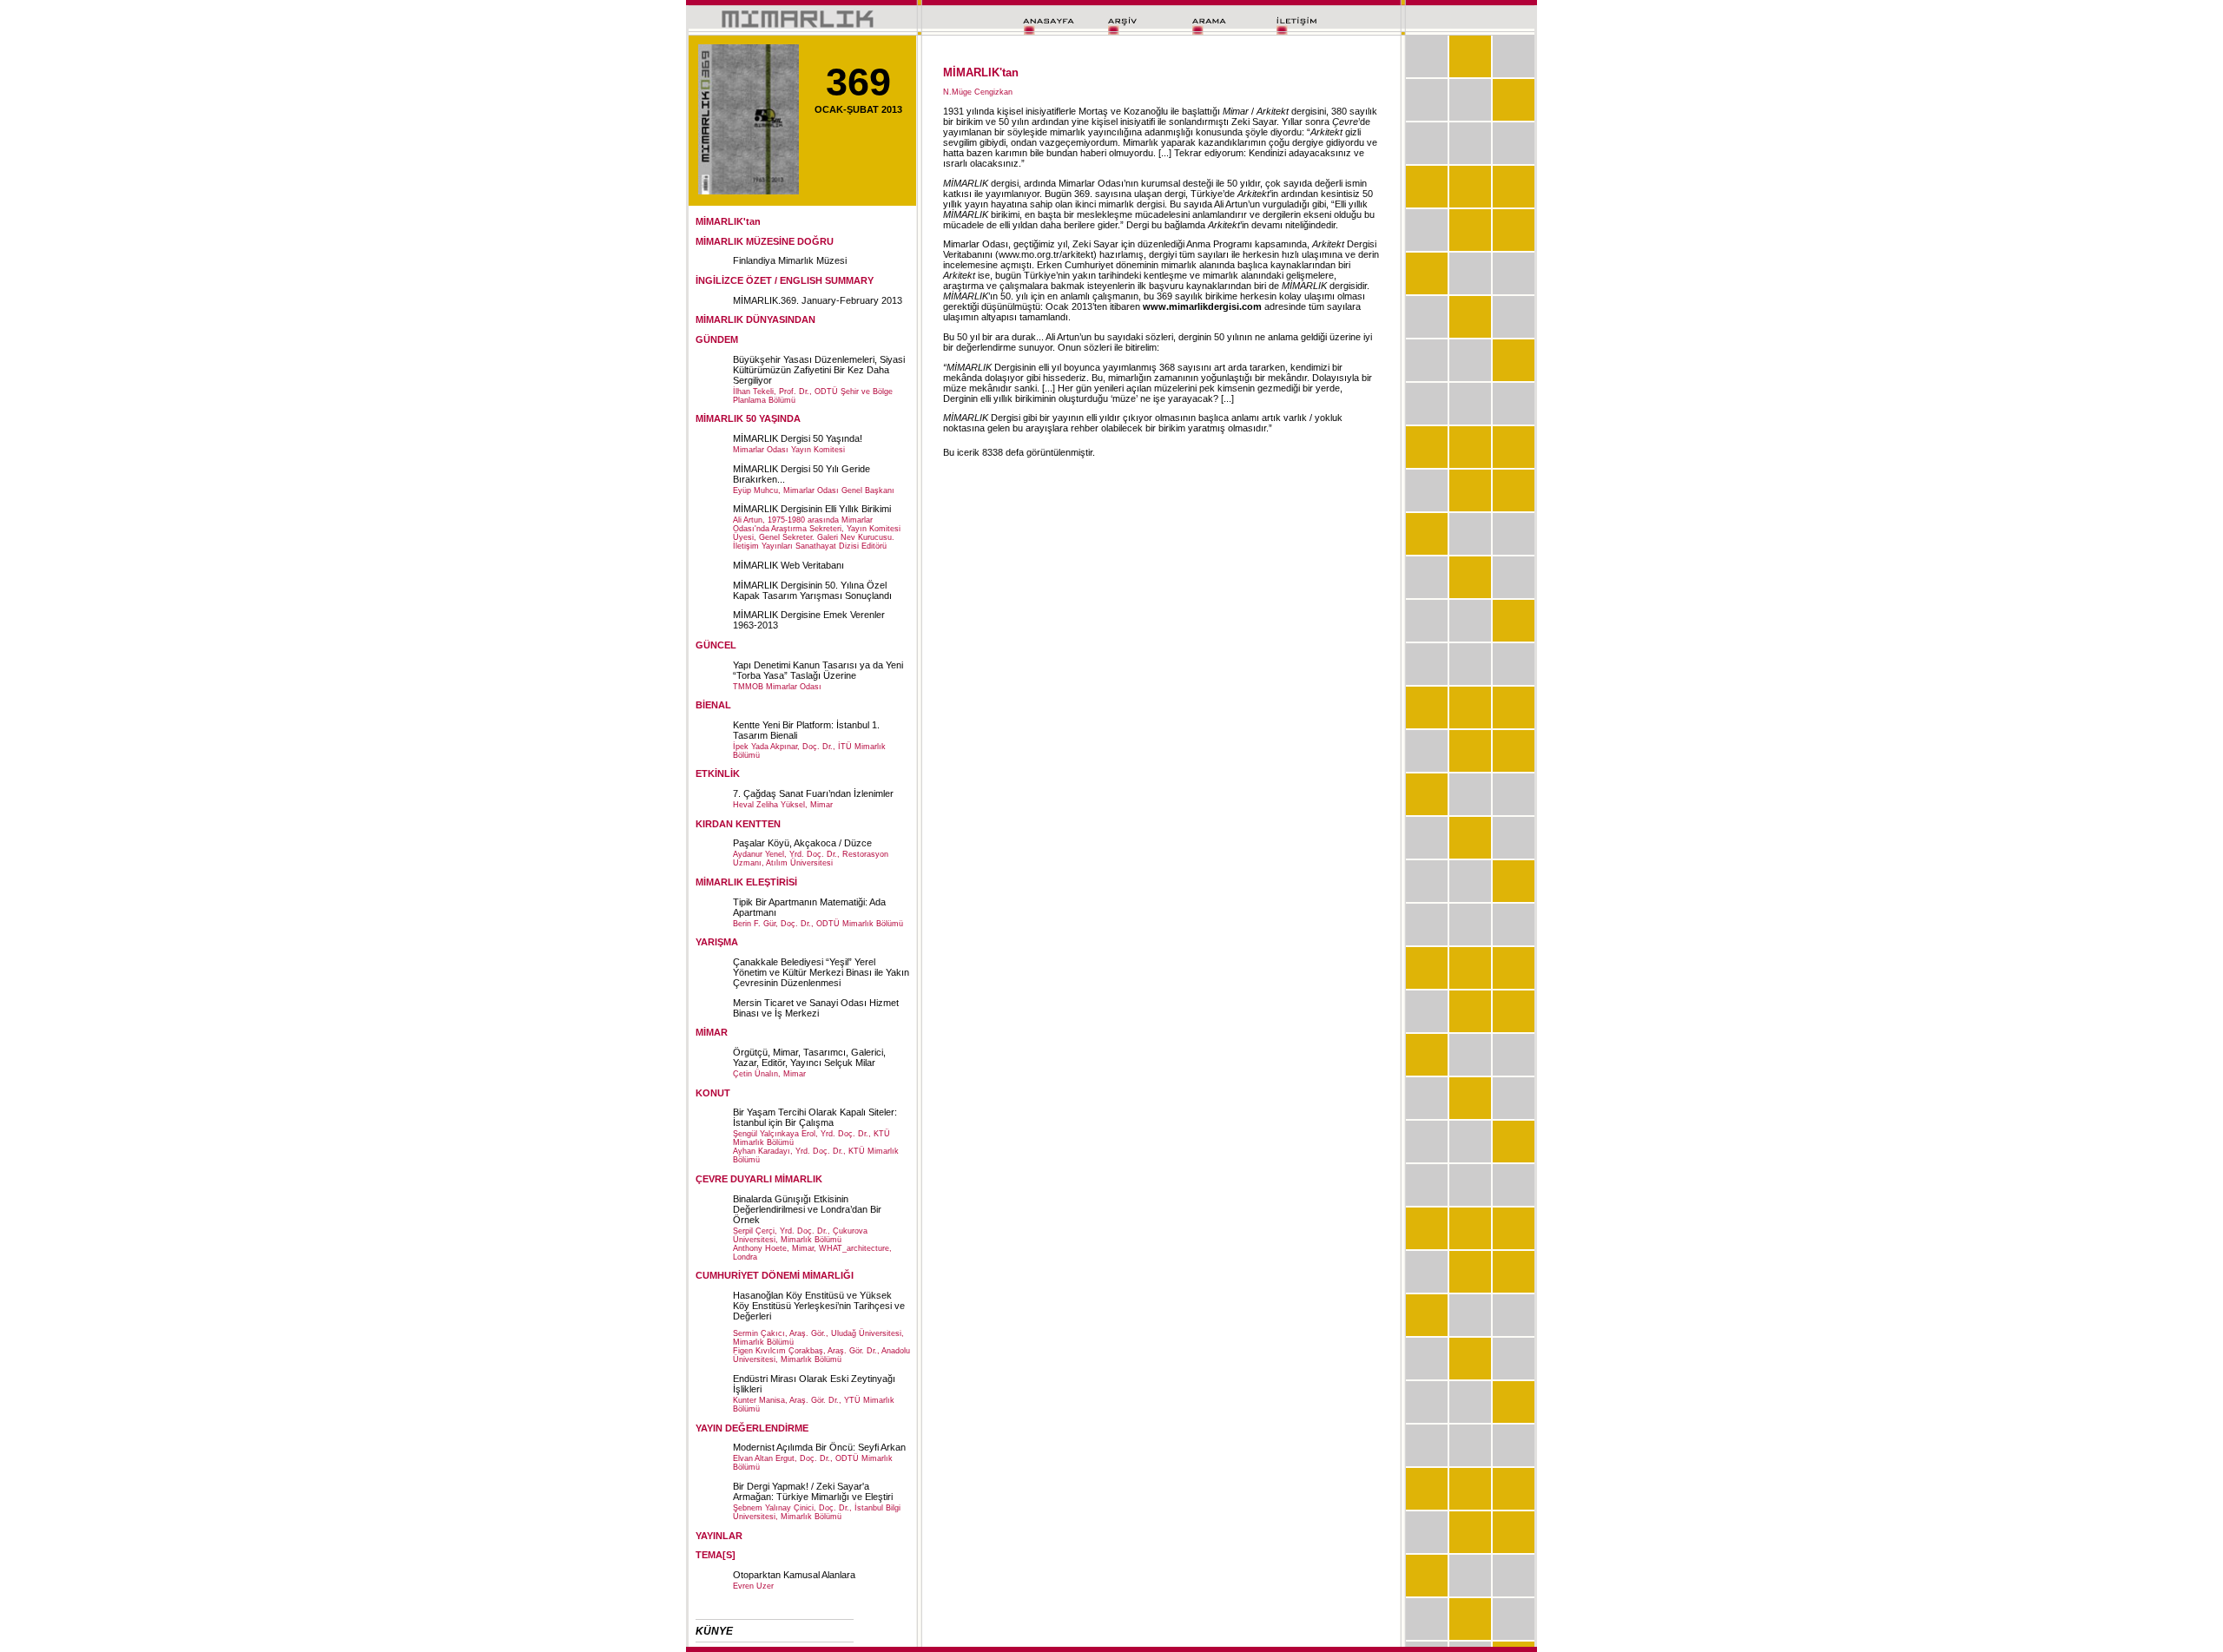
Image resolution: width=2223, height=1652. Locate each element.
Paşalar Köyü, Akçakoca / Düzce (802, 843)
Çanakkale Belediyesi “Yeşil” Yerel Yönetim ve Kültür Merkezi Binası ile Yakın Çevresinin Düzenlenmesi (821, 972)
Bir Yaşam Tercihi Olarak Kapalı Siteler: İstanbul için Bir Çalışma (815, 1117)
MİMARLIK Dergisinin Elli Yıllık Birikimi (812, 509)
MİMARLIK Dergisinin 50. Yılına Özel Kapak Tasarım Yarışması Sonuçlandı (812, 590)
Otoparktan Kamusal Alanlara (794, 1575)
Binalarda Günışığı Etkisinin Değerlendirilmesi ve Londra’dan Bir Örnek (807, 1209)
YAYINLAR (719, 1536)
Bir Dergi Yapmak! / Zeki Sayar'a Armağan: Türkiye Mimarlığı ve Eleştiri (813, 1491)
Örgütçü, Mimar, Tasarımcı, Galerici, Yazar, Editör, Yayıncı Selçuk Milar (809, 1057)
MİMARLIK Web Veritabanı (788, 565)
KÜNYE (714, 1631)
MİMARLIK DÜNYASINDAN (755, 319)
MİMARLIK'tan (728, 221)
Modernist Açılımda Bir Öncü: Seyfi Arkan (819, 1447)
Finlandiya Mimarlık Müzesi (790, 260)
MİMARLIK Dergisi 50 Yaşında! (798, 438)
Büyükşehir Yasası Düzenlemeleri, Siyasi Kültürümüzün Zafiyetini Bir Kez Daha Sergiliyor (819, 370)
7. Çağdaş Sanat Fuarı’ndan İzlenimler (813, 793)
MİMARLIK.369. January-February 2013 (818, 300)
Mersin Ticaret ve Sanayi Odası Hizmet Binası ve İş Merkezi (816, 1008)
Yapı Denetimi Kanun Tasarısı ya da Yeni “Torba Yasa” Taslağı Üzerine (818, 670)
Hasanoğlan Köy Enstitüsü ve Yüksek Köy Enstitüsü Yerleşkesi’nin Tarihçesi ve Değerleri (819, 1306)
